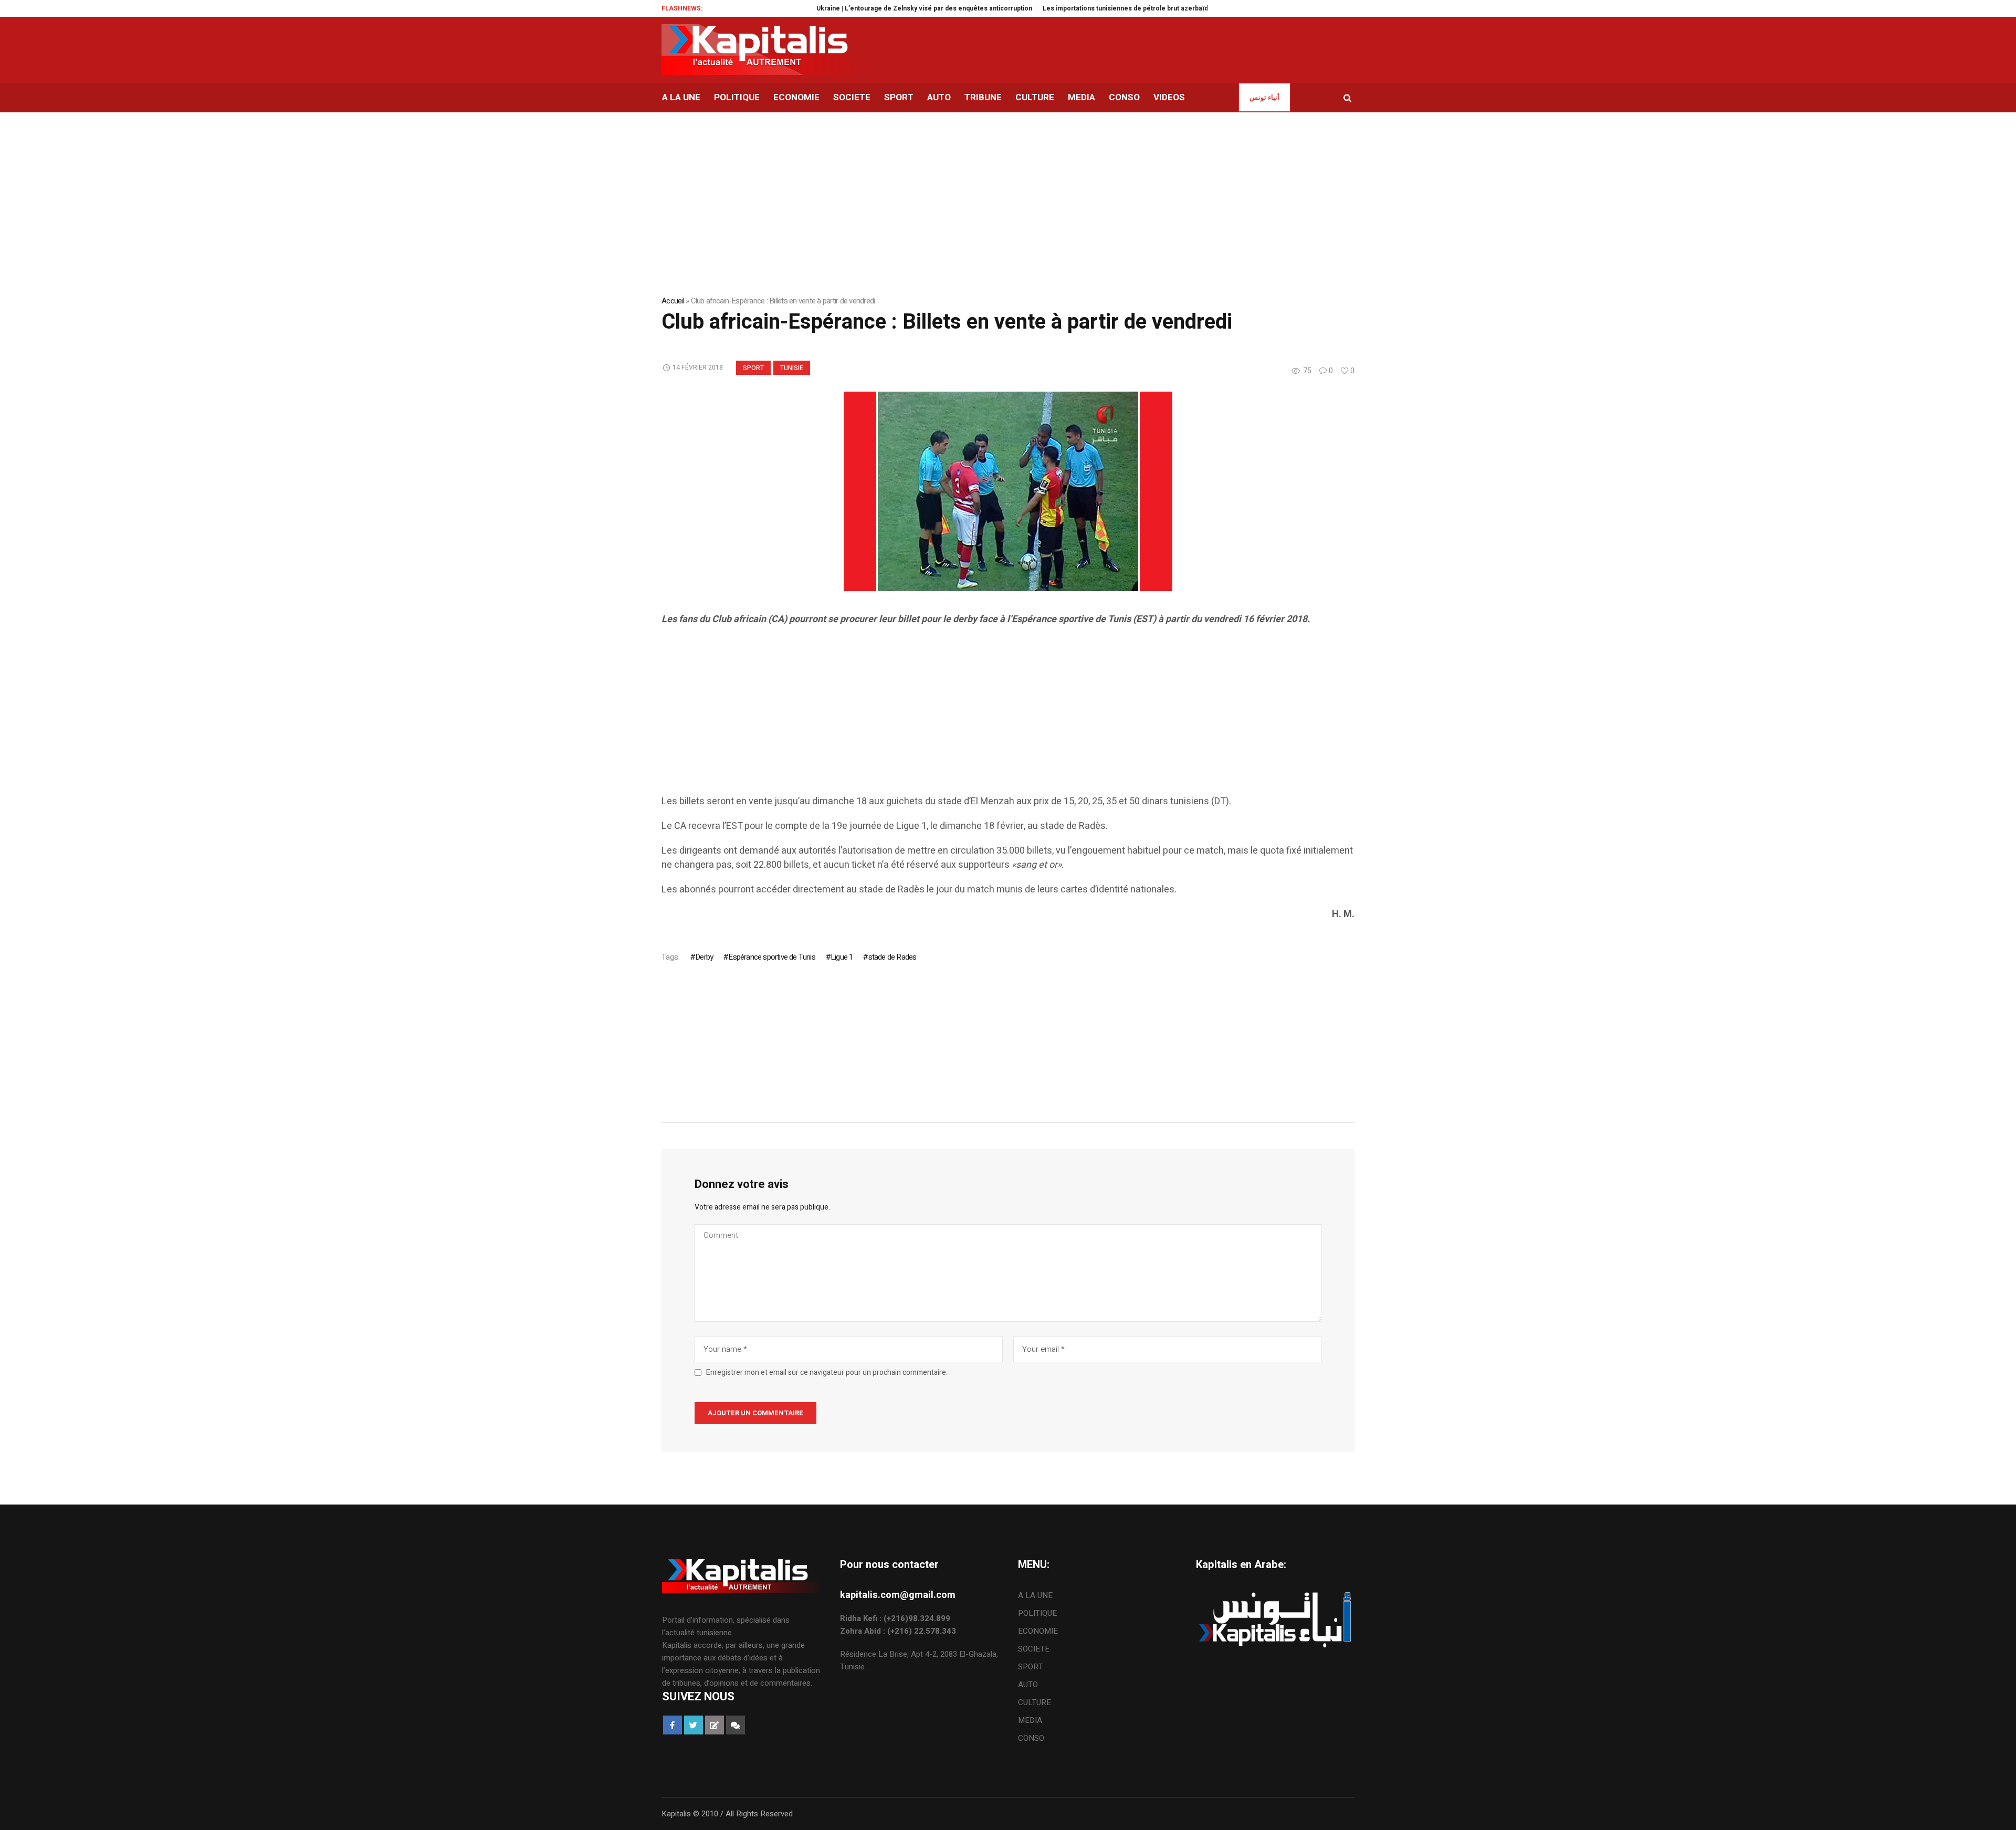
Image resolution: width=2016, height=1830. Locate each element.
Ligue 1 (842, 957)
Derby (704, 957)
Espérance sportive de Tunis (771, 957)
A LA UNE (1035, 1595)
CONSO (1031, 1738)
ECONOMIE (1038, 1631)
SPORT (753, 368)
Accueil (673, 301)
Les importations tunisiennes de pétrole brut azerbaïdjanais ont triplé (1081, 8)
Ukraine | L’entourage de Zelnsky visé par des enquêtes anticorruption (856, 8)
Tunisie (792, 368)
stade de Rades (892, 957)
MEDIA (1030, 1720)
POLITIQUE (1037, 1613)
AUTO (1028, 1685)
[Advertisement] (976, 721)
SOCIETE (1034, 1649)
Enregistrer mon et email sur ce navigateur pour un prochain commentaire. (827, 1373)
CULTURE (1035, 1702)
